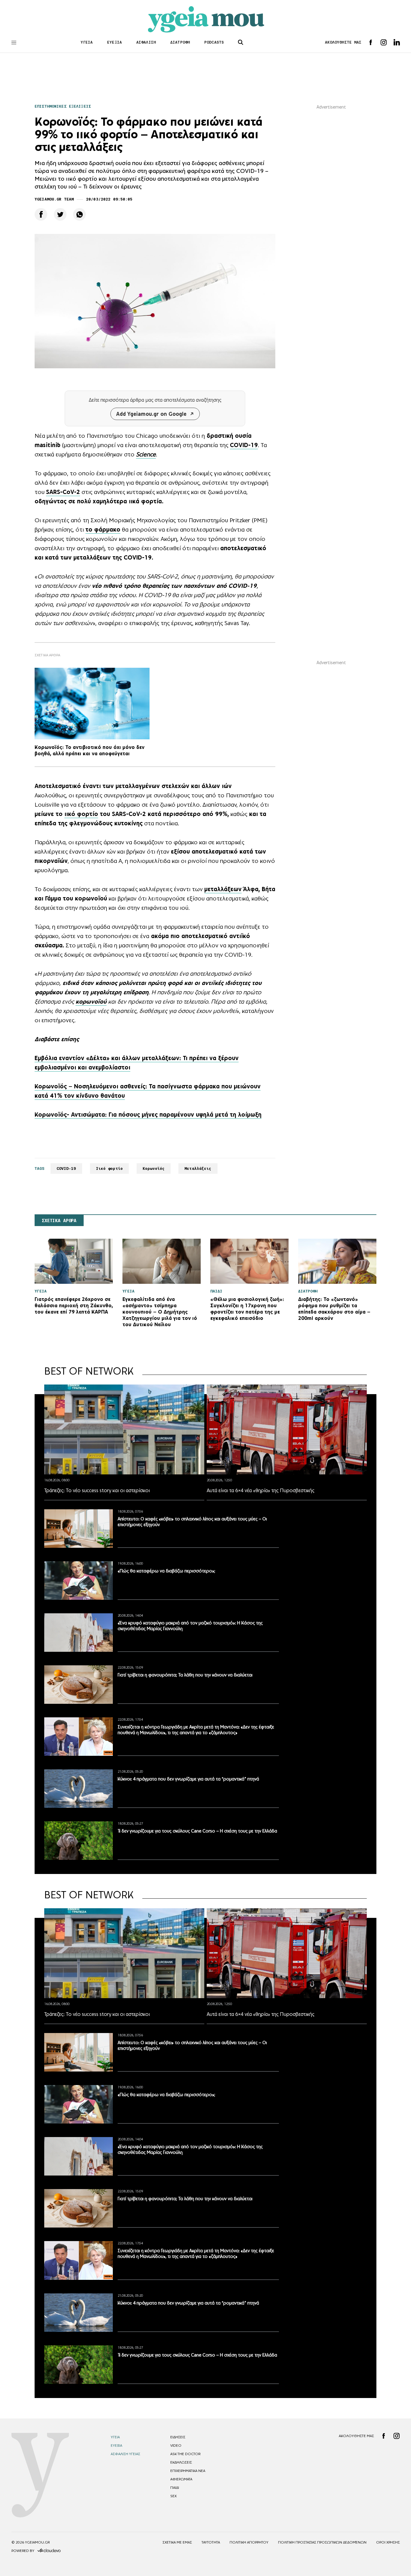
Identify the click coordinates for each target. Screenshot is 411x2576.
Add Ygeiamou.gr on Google (151, 414)
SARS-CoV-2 (63, 492)
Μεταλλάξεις (198, 1168)
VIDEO (176, 2446)
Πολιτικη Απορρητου (249, 2542)
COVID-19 (244, 445)
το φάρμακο (103, 529)
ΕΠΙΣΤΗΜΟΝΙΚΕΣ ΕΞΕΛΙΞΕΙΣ (63, 106)
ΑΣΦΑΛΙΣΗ (146, 42)
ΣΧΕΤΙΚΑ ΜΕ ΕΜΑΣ (177, 2542)
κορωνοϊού (91, 1001)
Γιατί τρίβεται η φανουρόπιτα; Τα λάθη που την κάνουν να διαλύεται (185, 1675)
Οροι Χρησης (388, 2542)
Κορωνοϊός (154, 1168)
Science (146, 454)
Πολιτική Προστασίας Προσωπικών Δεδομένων (322, 2542)
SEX (173, 2496)
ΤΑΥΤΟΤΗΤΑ (211, 2542)
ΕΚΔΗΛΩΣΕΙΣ (181, 2462)
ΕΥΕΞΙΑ (114, 42)
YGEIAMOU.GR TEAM (54, 199)
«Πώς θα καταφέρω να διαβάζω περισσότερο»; (166, 1571)
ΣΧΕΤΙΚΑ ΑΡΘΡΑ (59, 1221)
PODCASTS (214, 42)
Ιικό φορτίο (109, 1168)
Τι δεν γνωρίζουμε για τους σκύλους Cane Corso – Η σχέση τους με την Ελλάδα (197, 1831)
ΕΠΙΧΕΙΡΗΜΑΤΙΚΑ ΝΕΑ (188, 2471)
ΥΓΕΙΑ (87, 42)
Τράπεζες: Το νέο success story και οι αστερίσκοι (97, 1490)
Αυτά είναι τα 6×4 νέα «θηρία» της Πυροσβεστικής (261, 1490)
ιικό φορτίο (81, 814)
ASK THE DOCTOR (185, 2454)
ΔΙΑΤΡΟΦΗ (180, 42)
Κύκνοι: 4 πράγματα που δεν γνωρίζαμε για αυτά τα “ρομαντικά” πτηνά (188, 1779)
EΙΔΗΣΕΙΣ (178, 2437)
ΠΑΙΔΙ (175, 2488)
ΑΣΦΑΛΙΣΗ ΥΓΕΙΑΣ (125, 2454)
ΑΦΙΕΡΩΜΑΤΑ (181, 2479)
